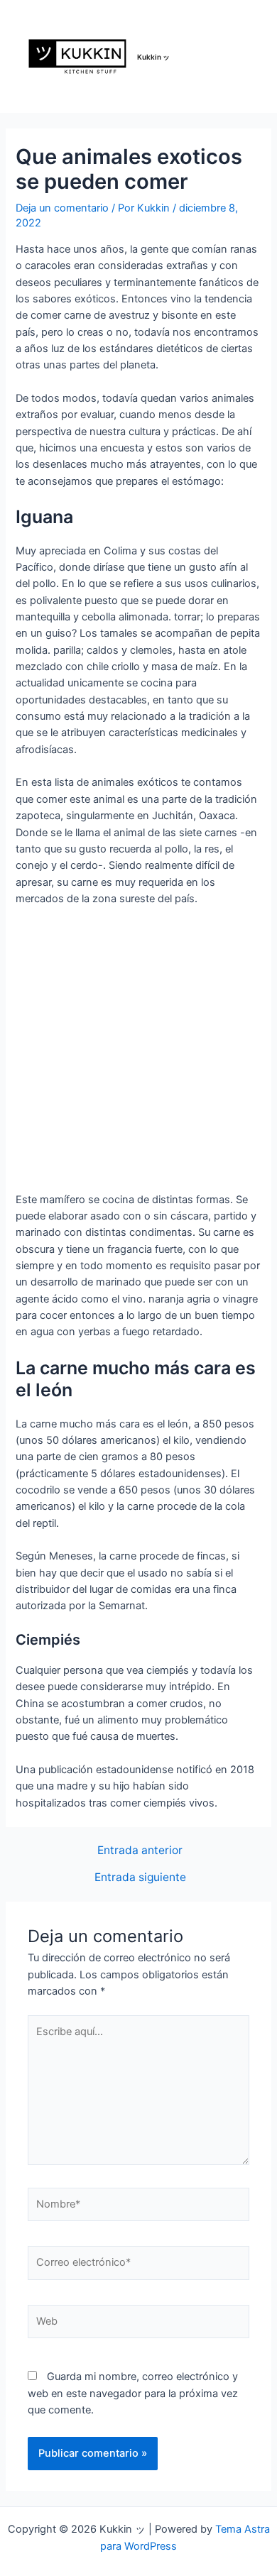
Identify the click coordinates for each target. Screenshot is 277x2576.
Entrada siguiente (140, 1878)
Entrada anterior (140, 1851)
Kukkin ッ (153, 57)
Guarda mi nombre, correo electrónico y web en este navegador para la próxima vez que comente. (133, 2393)
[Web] (138, 2325)
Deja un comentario (62, 208)
